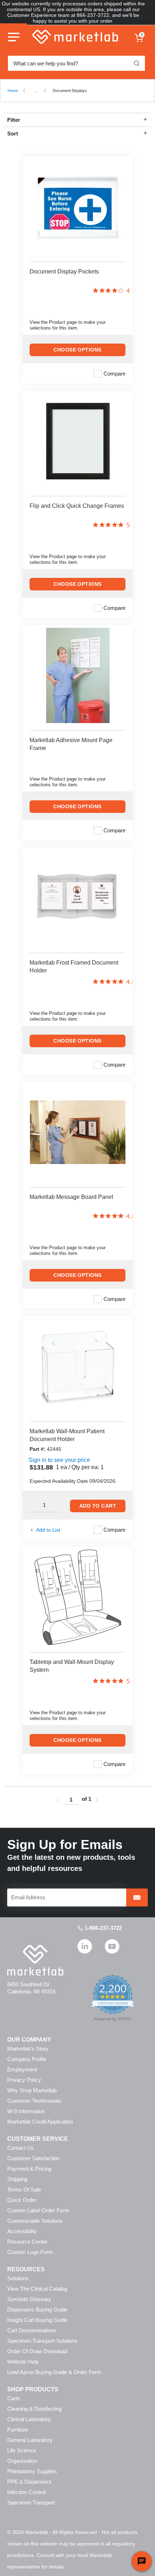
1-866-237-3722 (103, 1928)
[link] (58, 1800)
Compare (114, 374)
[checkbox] (98, 374)
